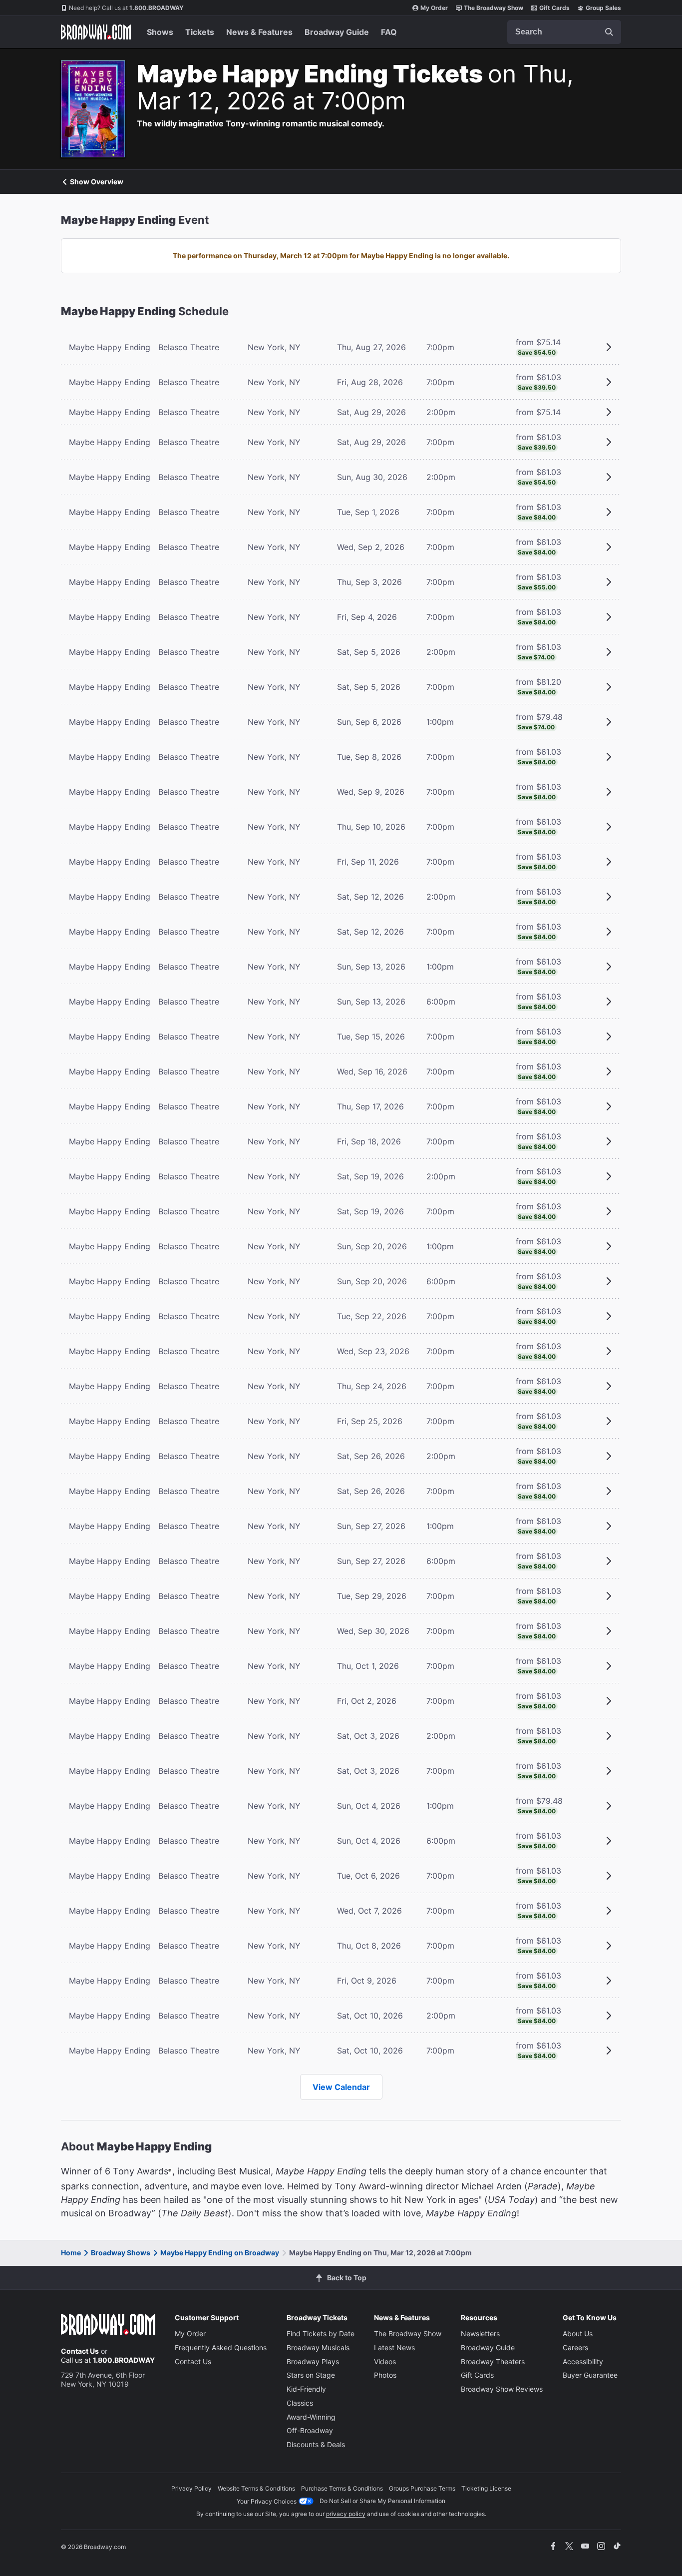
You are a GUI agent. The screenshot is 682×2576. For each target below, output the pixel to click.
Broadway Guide (337, 32)
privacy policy (346, 2514)
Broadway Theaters (493, 2361)
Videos (385, 2361)
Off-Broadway (310, 2430)
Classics (300, 2403)
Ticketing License (486, 2488)
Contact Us (80, 2351)
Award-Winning (311, 2417)
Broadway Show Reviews (502, 2389)
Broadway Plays (313, 2361)
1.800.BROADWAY (126, 8)
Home (71, 2253)
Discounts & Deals (316, 2444)
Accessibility (583, 2361)
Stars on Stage (311, 2375)
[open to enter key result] (609, 32)
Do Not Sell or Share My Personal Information (382, 2501)
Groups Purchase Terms (422, 2488)
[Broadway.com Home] (96, 32)
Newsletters (480, 2333)
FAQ (389, 32)
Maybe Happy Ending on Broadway (220, 2253)
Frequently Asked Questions (221, 2347)
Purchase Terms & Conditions (342, 2488)
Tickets (200, 32)
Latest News (394, 2347)
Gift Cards (554, 8)
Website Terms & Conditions (256, 2488)
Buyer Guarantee (590, 2375)
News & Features (259, 32)
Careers (575, 2347)
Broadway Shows (121, 2253)
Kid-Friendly (306, 2389)
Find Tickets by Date (321, 2333)
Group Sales (603, 8)
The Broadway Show (494, 8)
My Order (434, 8)
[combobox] (564, 32)
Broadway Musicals (318, 2347)
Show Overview (97, 182)
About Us (578, 2333)
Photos (385, 2375)
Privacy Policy (191, 2488)
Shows (160, 32)
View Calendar (341, 2087)
